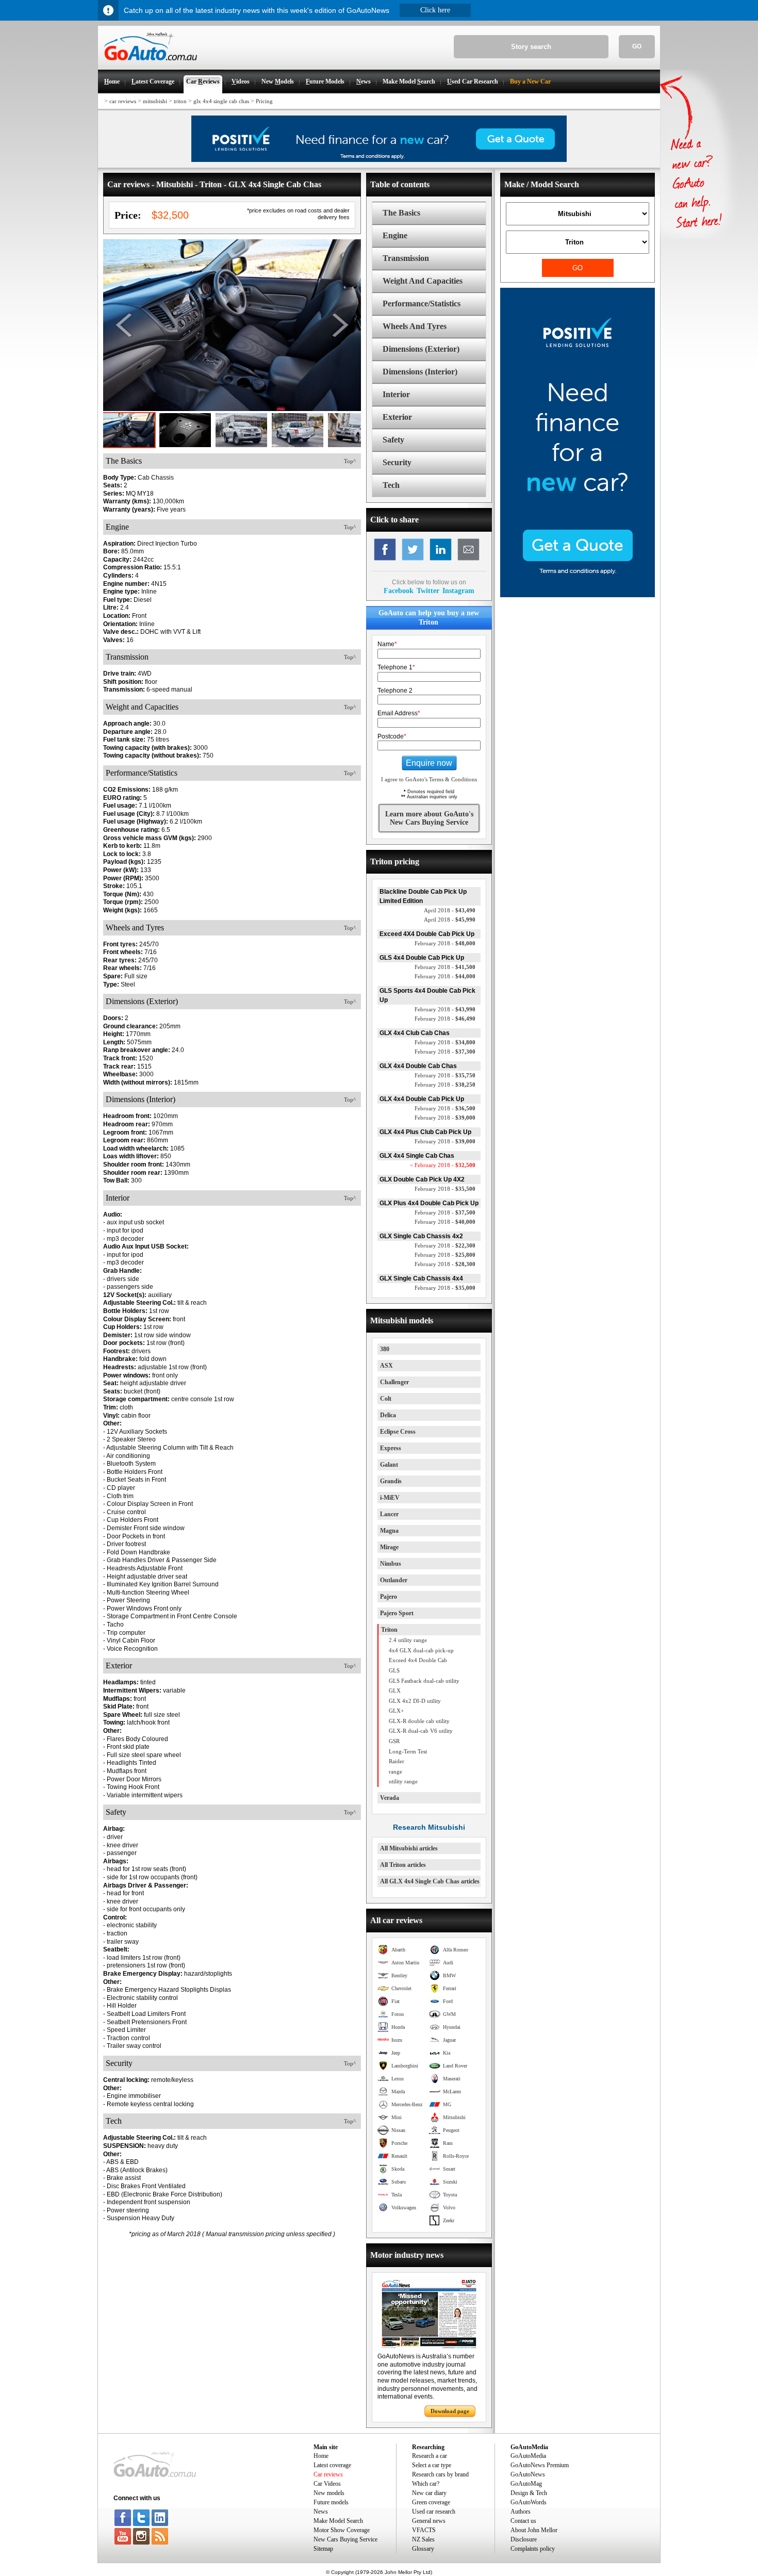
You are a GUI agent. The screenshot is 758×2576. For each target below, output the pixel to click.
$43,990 (445, 1009)
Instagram (458, 590)
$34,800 (445, 1042)
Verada (390, 1798)
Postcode (392, 736)
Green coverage (431, 2502)
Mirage (389, 1547)
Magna (389, 1531)
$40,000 (445, 1222)
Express (391, 1448)
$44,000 (445, 976)
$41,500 (445, 967)
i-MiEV (390, 1498)
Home (321, 2456)
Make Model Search (338, 2521)
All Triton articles (403, 1865)
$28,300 (445, 1264)
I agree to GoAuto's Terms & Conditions (429, 779)
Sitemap (323, 2549)
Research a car (430, 2456)
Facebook (399, 590)
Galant (389, 1465)
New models (329, 2493)
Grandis (391, 1481)
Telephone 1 (396, 667)
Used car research (434, 2512)
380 (385, 1349)
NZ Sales (423, 2539)
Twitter (428, 590)
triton (180, 101)
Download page (450, 2411)
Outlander (394, 1580)
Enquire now (429, 763)
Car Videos (327, 2484)
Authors (521, 2512)
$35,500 (445, 1189)
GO (637, 46)
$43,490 (450, 910)
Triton (389, 1630)
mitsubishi (155, 101)
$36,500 (445, 1108)
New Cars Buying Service (345, 2539)
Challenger (394, 1382)
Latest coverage (332, 2465)
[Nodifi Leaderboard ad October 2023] (379, 160)
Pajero (389, 1597)
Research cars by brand (440, 2474)
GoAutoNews (528, 2474)
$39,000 (445, 1118)
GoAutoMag (526, 2484)
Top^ (350, 461)
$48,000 (445, 943)
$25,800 (445, 1255)
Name (387, 644)
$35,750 (445, 1075)
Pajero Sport (397, 1613)
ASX (386, 1366)
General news (429, 2521)
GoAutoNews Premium (540, 2465)
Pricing (264, 101)
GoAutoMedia (528, 2456)
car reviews (123, 101)
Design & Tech (529, 2493)
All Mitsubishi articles (409, 1848)
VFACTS (424, 2530)
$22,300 (445, 1245)
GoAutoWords (529, 2502)
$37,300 (445, 1052)
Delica (388, 1415)
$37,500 (445, 1212)
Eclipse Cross (398, 1432)
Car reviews (328, 2474)
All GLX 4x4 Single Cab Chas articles (430, 1881)
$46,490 (445, 1019)
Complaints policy (533, 2549)
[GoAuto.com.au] (147, 65)
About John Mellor (534, 2530)
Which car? (426, 2484)
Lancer (389, 1514)
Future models (331, 2502)
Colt (386, 1399)
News (321, 2512)
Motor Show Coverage (342, 2530)
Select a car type (432, 2465)
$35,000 (445, 1288)
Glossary (423, 2549)
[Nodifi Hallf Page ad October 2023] (578, 595)
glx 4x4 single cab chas (221, 101)
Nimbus (391, 1564)
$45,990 (450, 920)
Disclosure (524, 2539)
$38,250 (445, 1085)
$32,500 (443, 1165)
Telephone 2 (395, 691)
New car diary (429, 2493)
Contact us (523, 2521)
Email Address (399, 713)
